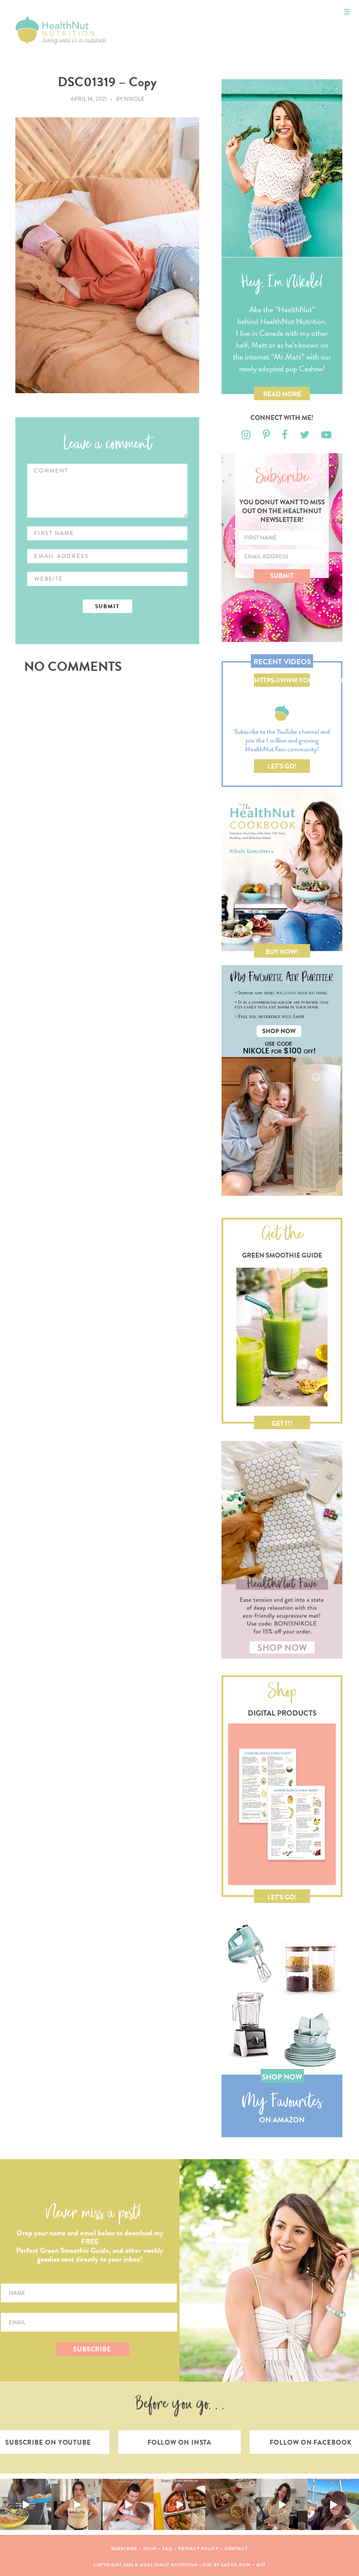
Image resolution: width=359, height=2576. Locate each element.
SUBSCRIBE (92, 2349)
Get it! (282, 1424)
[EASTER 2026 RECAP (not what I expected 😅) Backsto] (231, 2504)
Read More (282, 394)
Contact (236, 2549)
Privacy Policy (199, 2549)
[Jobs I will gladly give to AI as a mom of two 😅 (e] (282, 2504)
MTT (261, 2565)
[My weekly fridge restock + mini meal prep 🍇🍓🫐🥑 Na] (77, 2504)
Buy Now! (282, 952)
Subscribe (124, 2549)
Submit (282, 576)
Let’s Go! (282, 766)
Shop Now (282, 2077)
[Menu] (347, 12)
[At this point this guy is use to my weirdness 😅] (333, 2504)
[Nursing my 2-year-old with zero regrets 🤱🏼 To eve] (128, 2504)
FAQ (168, 2549)
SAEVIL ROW (236, 2565)
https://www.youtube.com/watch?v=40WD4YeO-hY (282, 681)
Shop (150, 2549)
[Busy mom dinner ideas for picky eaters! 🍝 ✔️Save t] (26, 2504)
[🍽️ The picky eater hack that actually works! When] (179, 2504)
